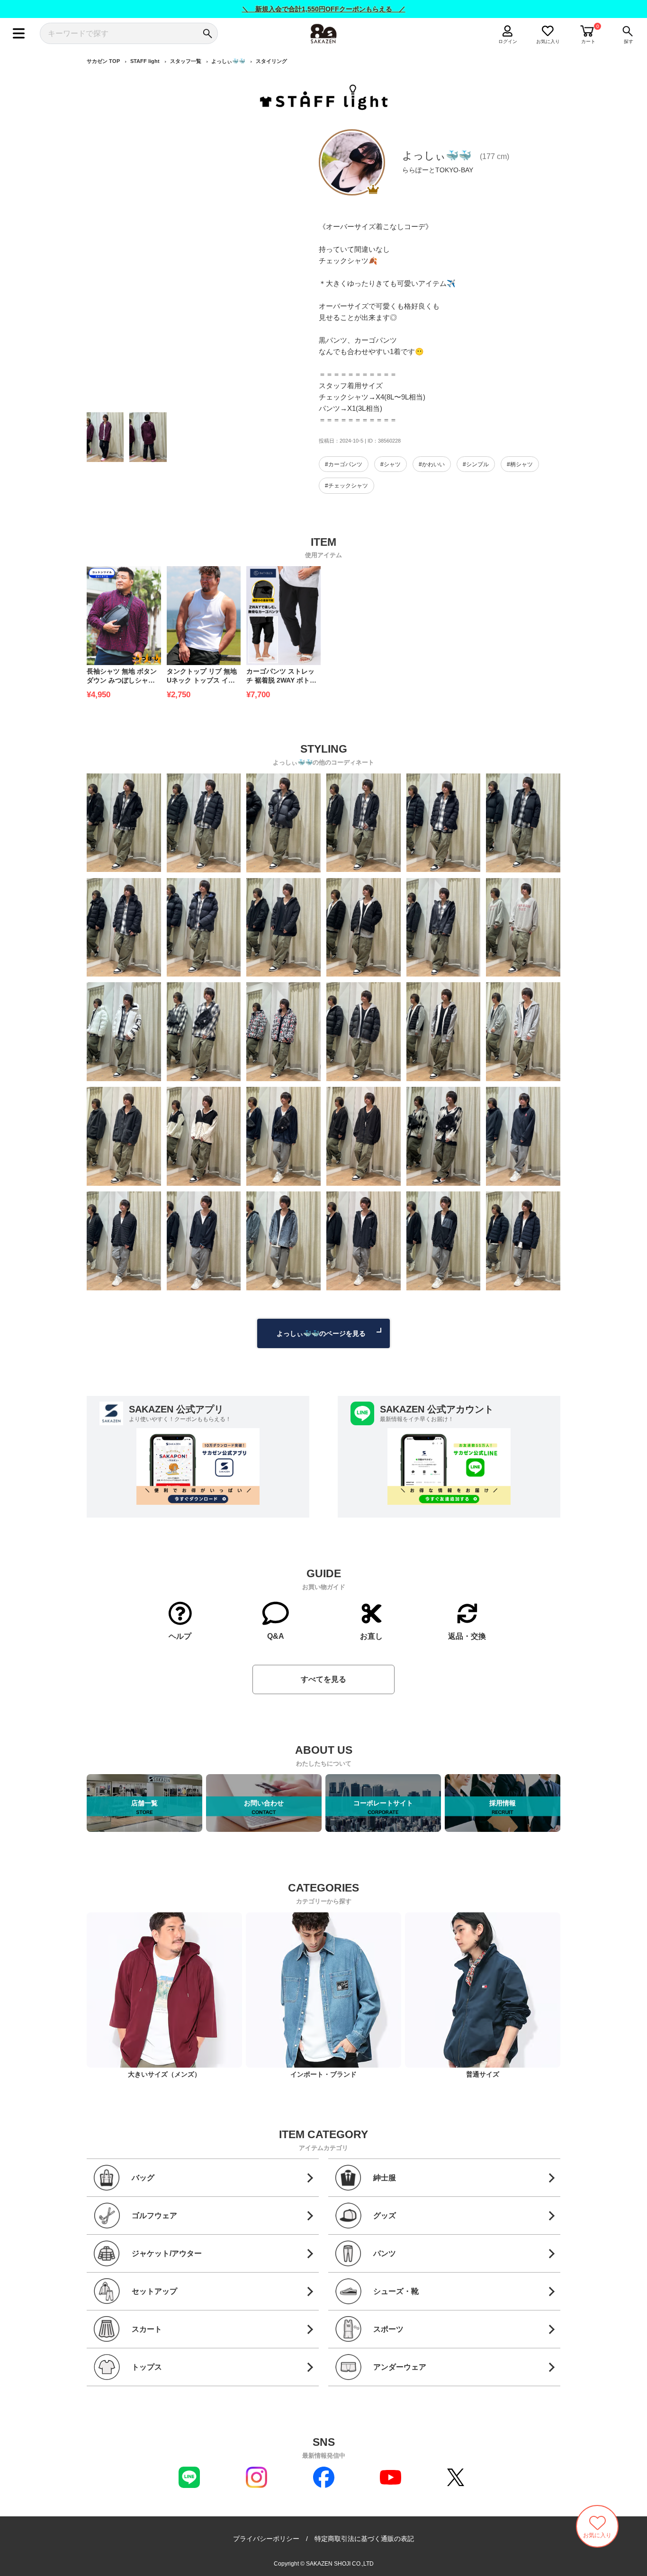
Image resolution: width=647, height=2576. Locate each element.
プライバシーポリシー (266, 2539)
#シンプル (476, 464)
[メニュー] (19, 33)
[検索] (207, 33)
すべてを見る (323, 1679)
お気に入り (548, 41)
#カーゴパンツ (344, 464)
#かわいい (432, 464)
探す (629, 41)
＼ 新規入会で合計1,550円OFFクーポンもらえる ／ (324, 9)
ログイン (508, 41)
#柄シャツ (520, 464)
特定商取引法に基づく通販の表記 (364, 2539)
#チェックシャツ (346, 486)
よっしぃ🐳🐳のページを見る (321, 1333)
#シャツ (391, 464)
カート (588, 41)
